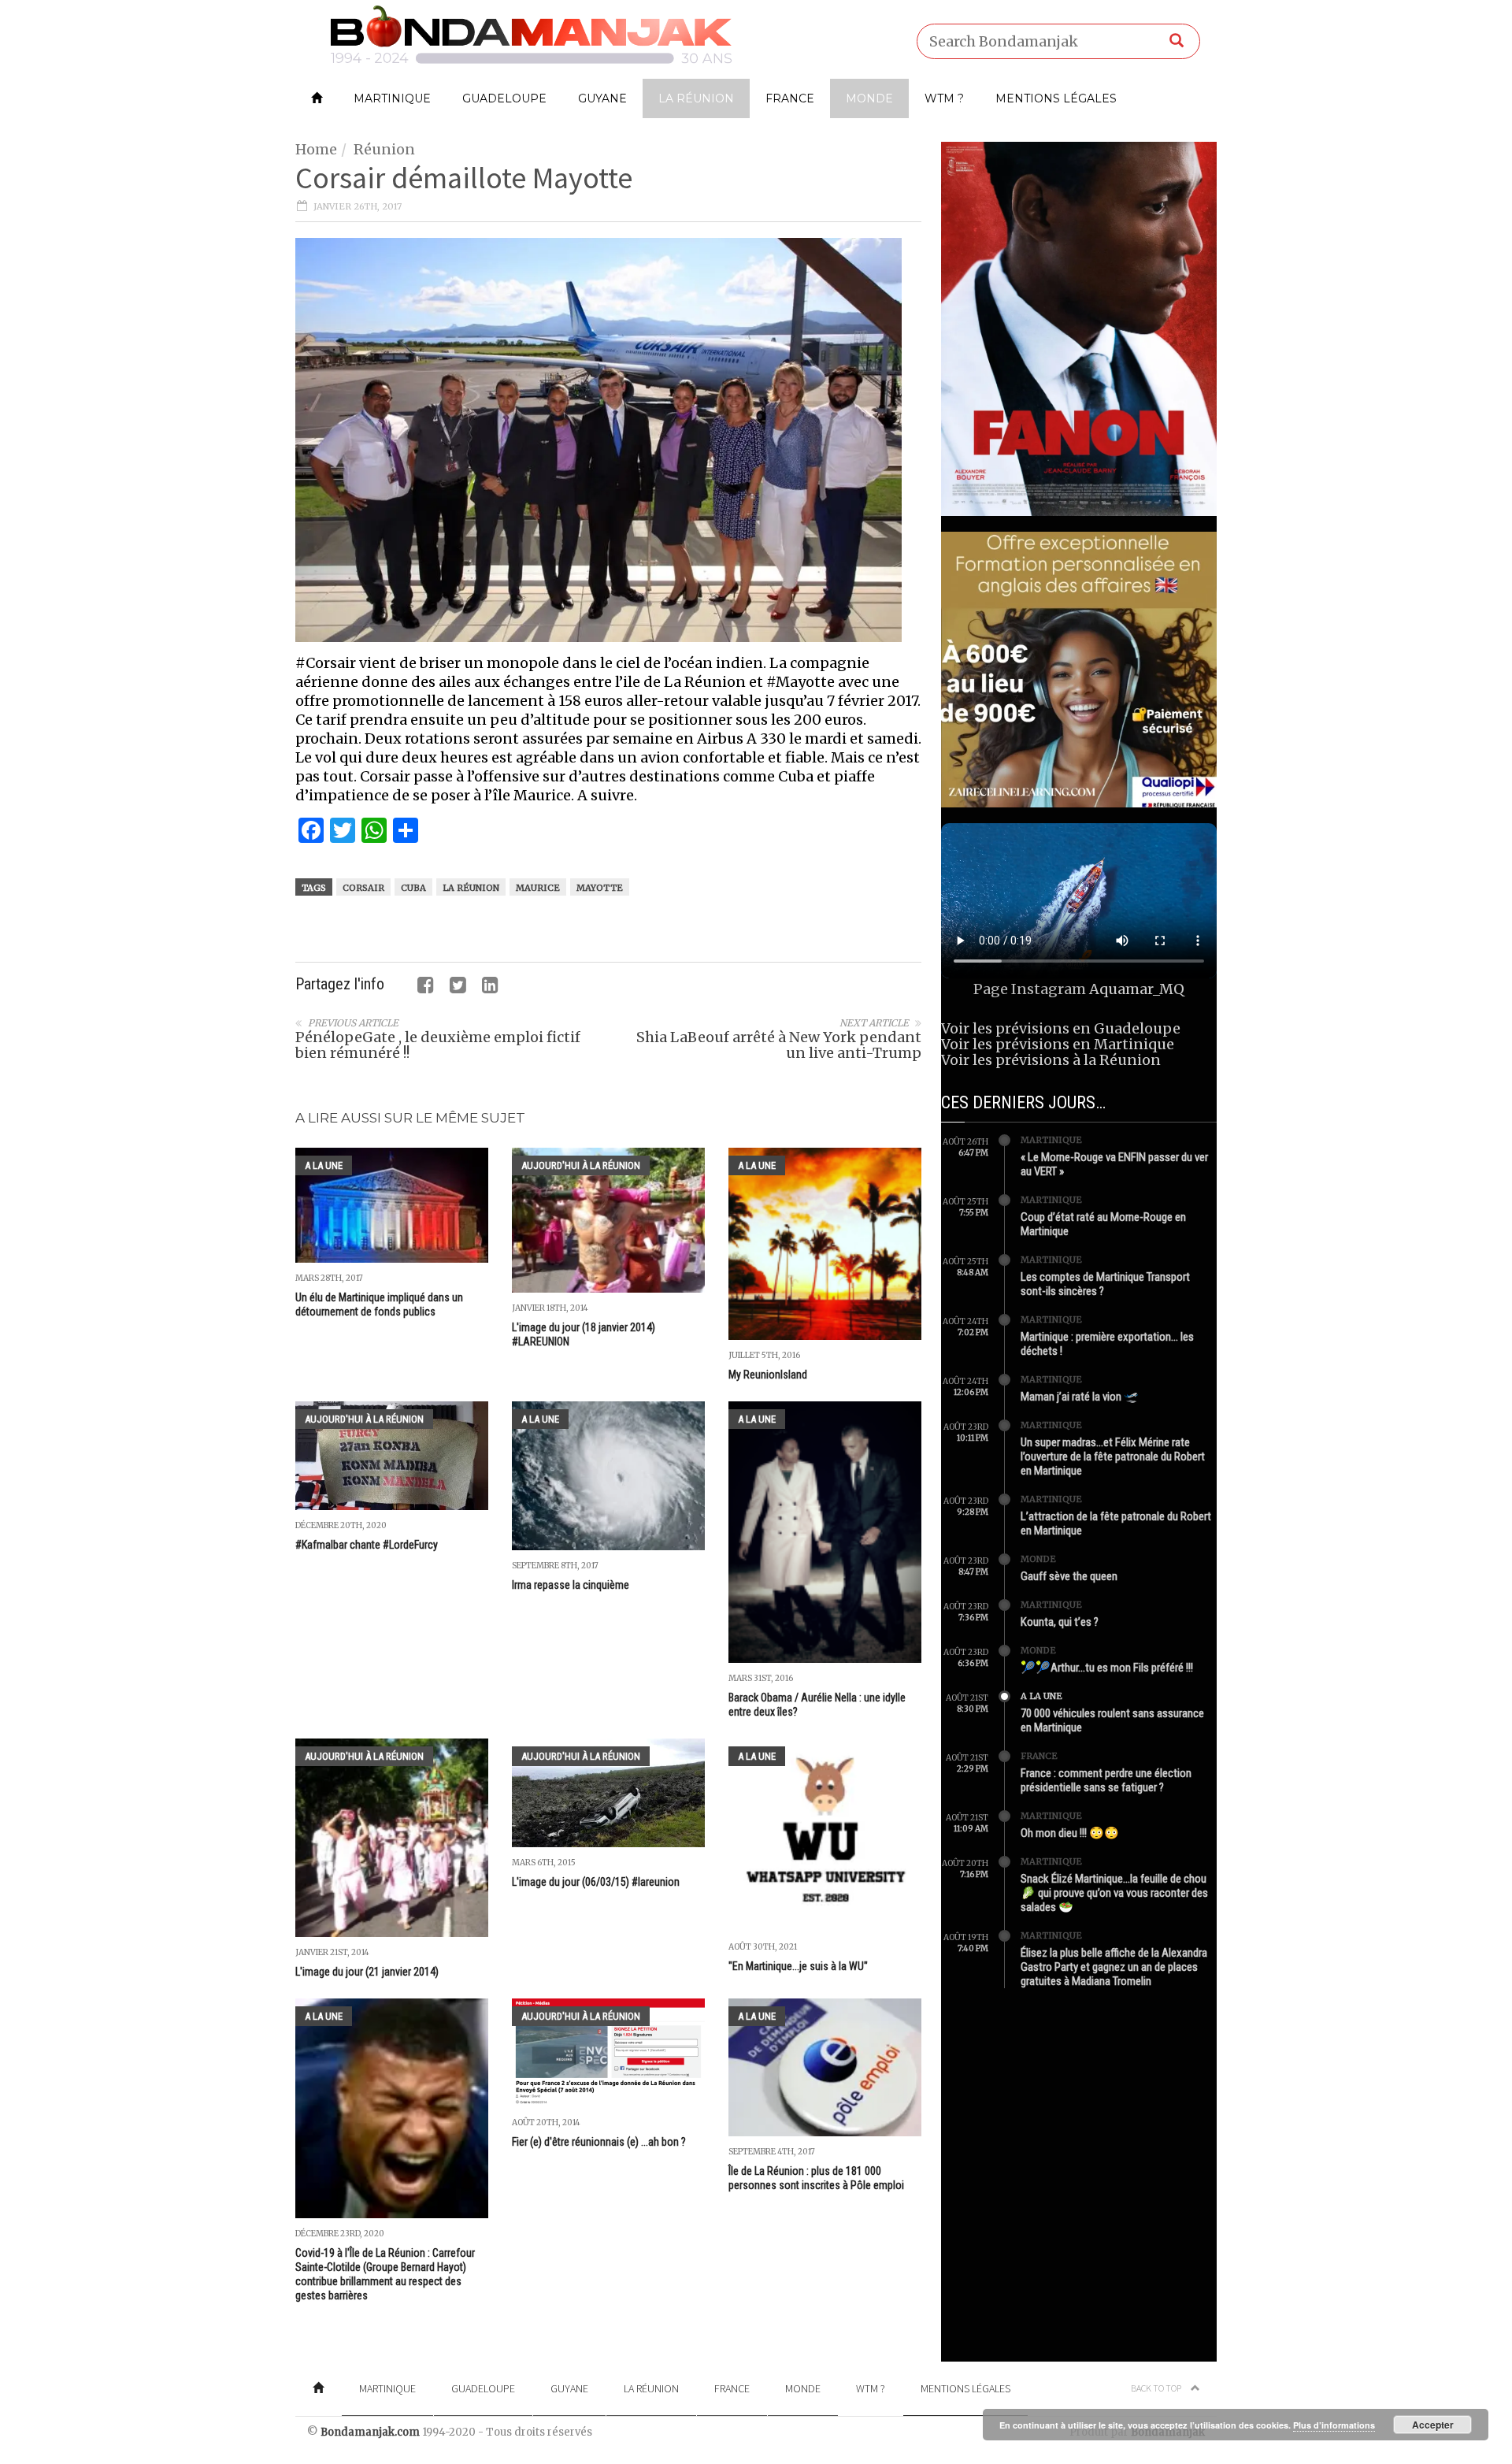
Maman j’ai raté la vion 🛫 (1080, 1397)
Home (316, 149)
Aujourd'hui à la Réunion (581, 1165)
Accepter (1433, 2425)
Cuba (413, 888)
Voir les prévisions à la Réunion (1051, 1060)
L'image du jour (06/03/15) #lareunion (596, 1882)
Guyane (602, 98)
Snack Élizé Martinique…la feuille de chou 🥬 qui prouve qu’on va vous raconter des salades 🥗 (1114, 1893)
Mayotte (600, 888)
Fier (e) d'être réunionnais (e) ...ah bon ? (599, 2142)
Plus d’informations (1334, 2425)
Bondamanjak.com (370, 2432)
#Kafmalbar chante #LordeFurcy (367, 1545)
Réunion (384, 149)
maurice (538, 888)
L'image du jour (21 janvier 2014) (367, 1972)
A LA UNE (324, 1165)
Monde (869, 98)
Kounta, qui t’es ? (1060, 1622)
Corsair (363, 888)
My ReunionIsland (768, 1375)
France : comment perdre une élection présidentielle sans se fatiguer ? (1106, 1780)
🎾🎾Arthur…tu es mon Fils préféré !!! (1107, 1668)
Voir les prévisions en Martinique (1058, 1044)
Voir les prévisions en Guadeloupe (1061, 1028)
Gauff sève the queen (1069, 1576)
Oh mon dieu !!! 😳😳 (1070, 1833)
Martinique (392, 98)
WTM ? (944, 98)
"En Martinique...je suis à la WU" (798, 1966)
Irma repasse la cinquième (571, 1585)
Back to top (1157, 2388)
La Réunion (696, 98)
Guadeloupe (504, 98)
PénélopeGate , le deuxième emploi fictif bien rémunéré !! (438, 1045)
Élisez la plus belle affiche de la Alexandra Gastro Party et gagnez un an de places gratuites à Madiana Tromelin (1114, 1967)
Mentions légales (1056, 98)
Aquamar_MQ (1137, 989)
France (790, 98)
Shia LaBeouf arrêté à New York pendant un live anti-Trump (779, 1045)
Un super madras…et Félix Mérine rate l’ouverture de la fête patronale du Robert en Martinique (1113, 1457)
